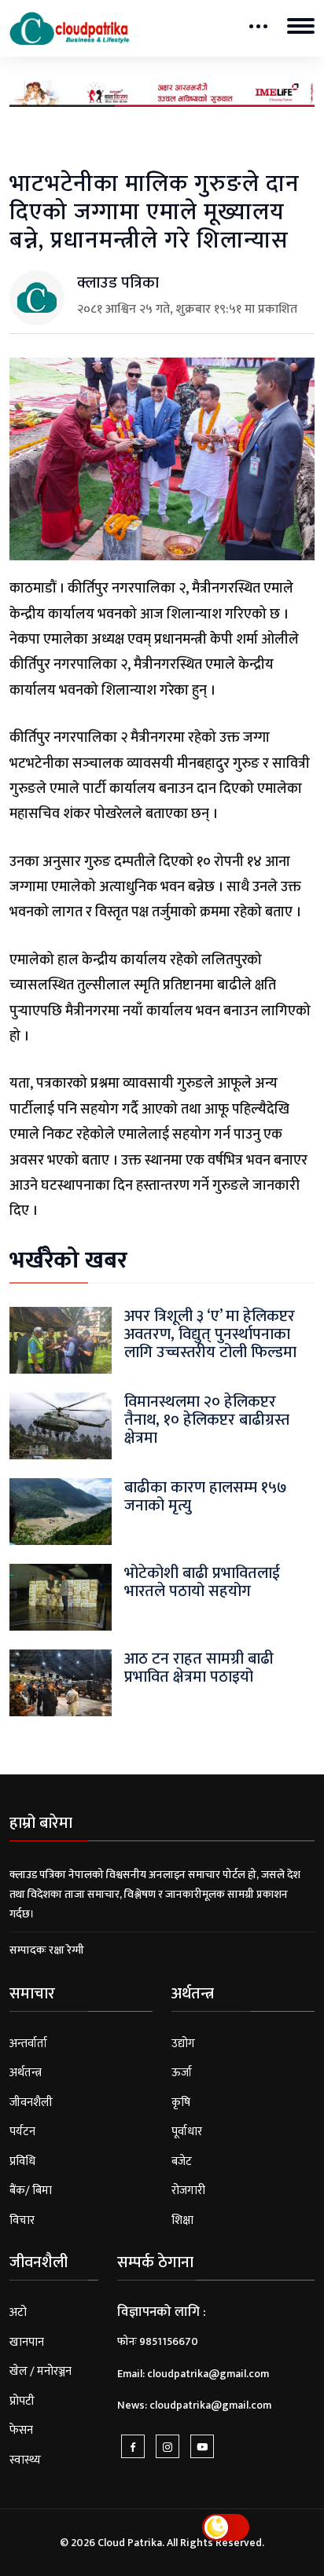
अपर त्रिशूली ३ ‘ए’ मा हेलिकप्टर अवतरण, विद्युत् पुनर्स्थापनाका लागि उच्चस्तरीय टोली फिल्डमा (210, 1335)
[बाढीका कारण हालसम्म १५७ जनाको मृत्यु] (61, 1511)
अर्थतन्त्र (26, 2073)
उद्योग (183, 2044)
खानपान (27, 2342)
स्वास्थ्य (25, 2460)
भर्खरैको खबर (68, 1260)
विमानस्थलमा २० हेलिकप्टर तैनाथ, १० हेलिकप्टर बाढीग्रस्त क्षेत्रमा (207, 1420)
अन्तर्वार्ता (28, 2044)
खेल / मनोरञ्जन (40, 2371)
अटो (18, 2312)
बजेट (182, 2161)
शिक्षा (182, 2220)
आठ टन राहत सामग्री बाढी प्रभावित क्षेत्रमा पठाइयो (199, 1668)
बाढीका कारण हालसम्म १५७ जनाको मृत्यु (206, 1497)
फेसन (21, 2430)
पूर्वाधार (187, 2132)
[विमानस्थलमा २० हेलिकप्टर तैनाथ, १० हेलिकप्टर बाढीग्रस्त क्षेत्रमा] (61, 1425)
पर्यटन (22, 2132)
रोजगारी (188, 2191)
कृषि (181, 2103)
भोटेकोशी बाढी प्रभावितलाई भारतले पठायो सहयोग (202, 1582)
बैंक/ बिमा (31, 2191)
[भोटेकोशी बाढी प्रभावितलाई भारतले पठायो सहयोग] (61, 1596)
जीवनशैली (31, 2103)
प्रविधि (22, 2161)
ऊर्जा (182, 2073)
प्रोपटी (22, 2401)
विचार (22, 2220)
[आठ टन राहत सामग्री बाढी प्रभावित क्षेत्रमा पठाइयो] (61, 1682)
